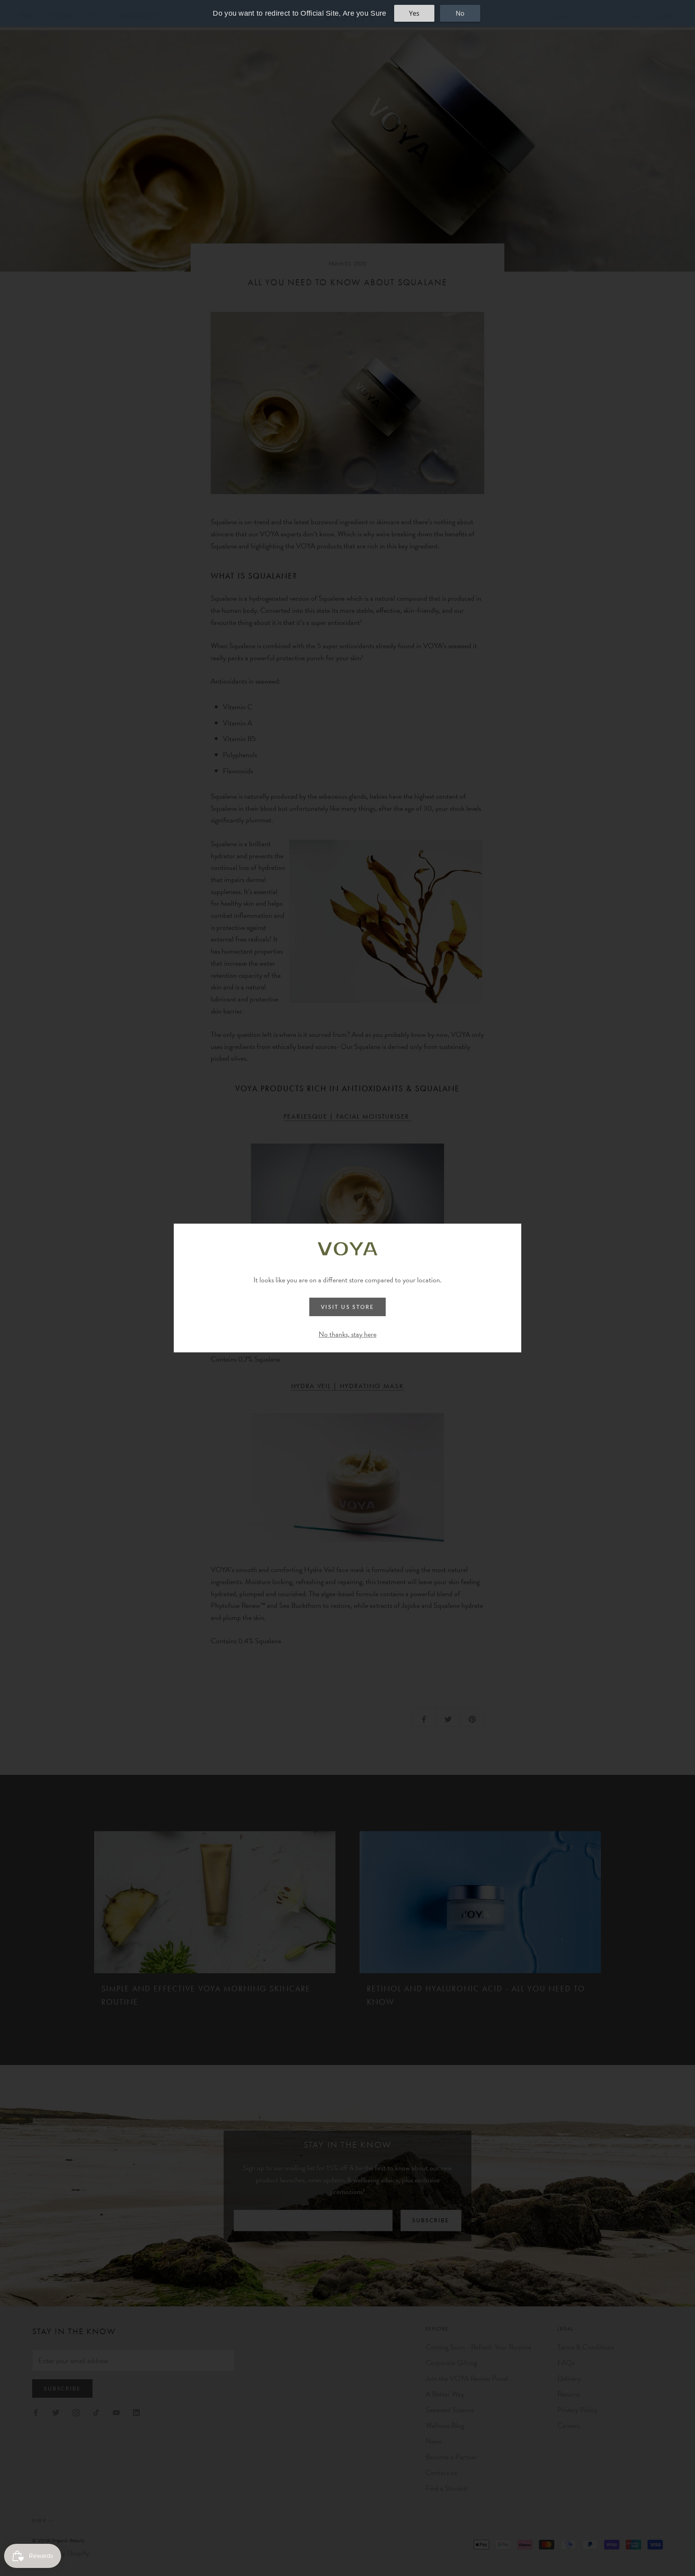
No (460, 13)
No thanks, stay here (347, 1334)
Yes (414, 13)
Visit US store (347, 1307)
